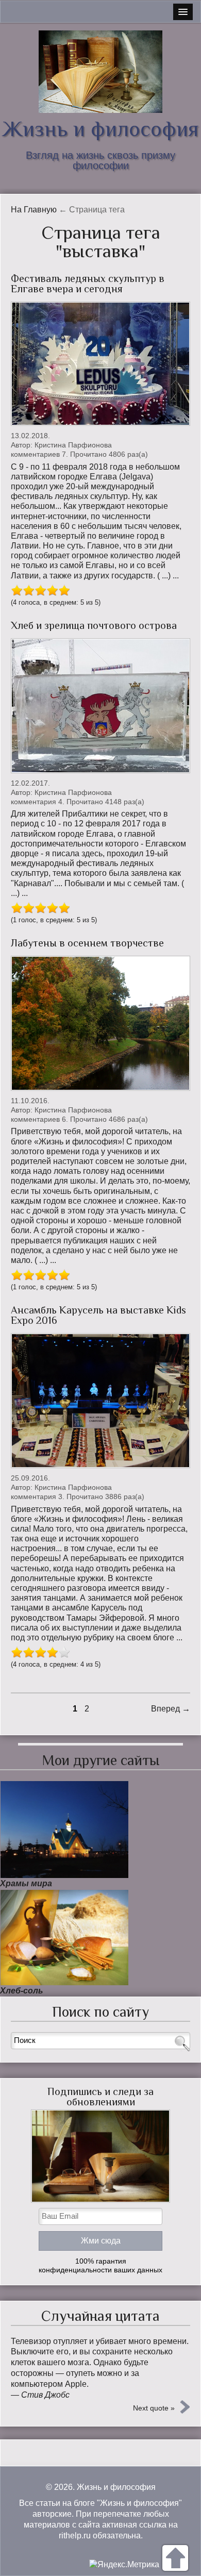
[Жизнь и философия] (100, 72)
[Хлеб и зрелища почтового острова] (100, 706)
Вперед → (171, 1709)
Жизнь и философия (100, 129)
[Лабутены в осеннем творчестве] (100, 1023)
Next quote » (154, 2408)
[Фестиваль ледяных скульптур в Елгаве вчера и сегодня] (100, 364)
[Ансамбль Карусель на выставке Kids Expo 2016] (100, 1401)
